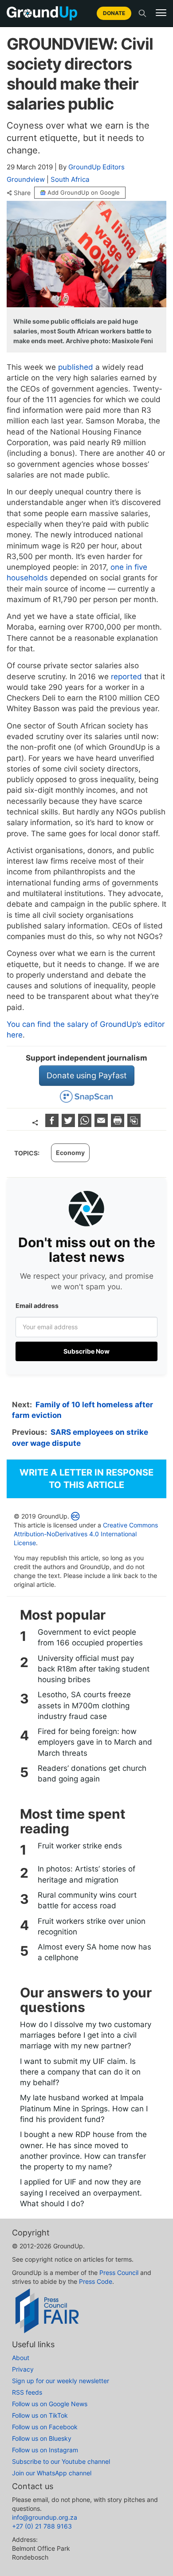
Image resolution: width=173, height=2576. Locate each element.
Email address (37, 1306)
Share (22, 193)
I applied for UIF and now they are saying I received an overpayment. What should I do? (81, 2193)
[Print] (119, 1124)
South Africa (70, 179)
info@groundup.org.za (45, 2517)
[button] (161, 13)
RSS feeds (27, 2392)
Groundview (26, 179)
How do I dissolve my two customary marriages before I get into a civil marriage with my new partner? (86, 2035)
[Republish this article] (134, 1124)
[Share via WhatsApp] (86, 1124)
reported (126, 677)
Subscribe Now (86, 1351)
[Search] (142, 13)
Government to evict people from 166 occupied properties (90, 1637)
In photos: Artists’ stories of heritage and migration (86, 1874)
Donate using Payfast (87, 1075)
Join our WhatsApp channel (52, 2473)
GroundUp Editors (96, 167)
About (21, 2358)
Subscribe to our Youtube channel (61, 2461)
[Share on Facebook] (53, 1124)
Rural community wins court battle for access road (87, 1900)
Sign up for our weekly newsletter (61, 2381)
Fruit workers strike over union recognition (92, 1926)
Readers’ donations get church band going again (92, 1773)
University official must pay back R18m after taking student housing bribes (94, 1669)
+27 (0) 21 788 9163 (42, 2526)
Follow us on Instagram (45, 2450)
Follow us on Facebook (45, 2427)
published (76, 367)
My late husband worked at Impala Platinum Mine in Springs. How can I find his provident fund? (84, 2108)
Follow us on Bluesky (42, 2438)
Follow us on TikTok (40, 2415)
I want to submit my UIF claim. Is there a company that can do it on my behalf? (80, 2072)
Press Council (119, 2273)
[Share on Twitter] (69, 1124)
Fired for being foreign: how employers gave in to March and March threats (95, 1742)
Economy (70, 1153)
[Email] (102, 1124)
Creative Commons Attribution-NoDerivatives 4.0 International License (86, 1534)
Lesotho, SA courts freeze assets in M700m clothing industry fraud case (84, 1705)
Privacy (23, 2369)
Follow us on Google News (50, 2404)
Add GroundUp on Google (84, 192)
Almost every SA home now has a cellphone (94, 1952)
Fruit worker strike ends (80, 1846)
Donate (114, 13)
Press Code (96, 2281)
